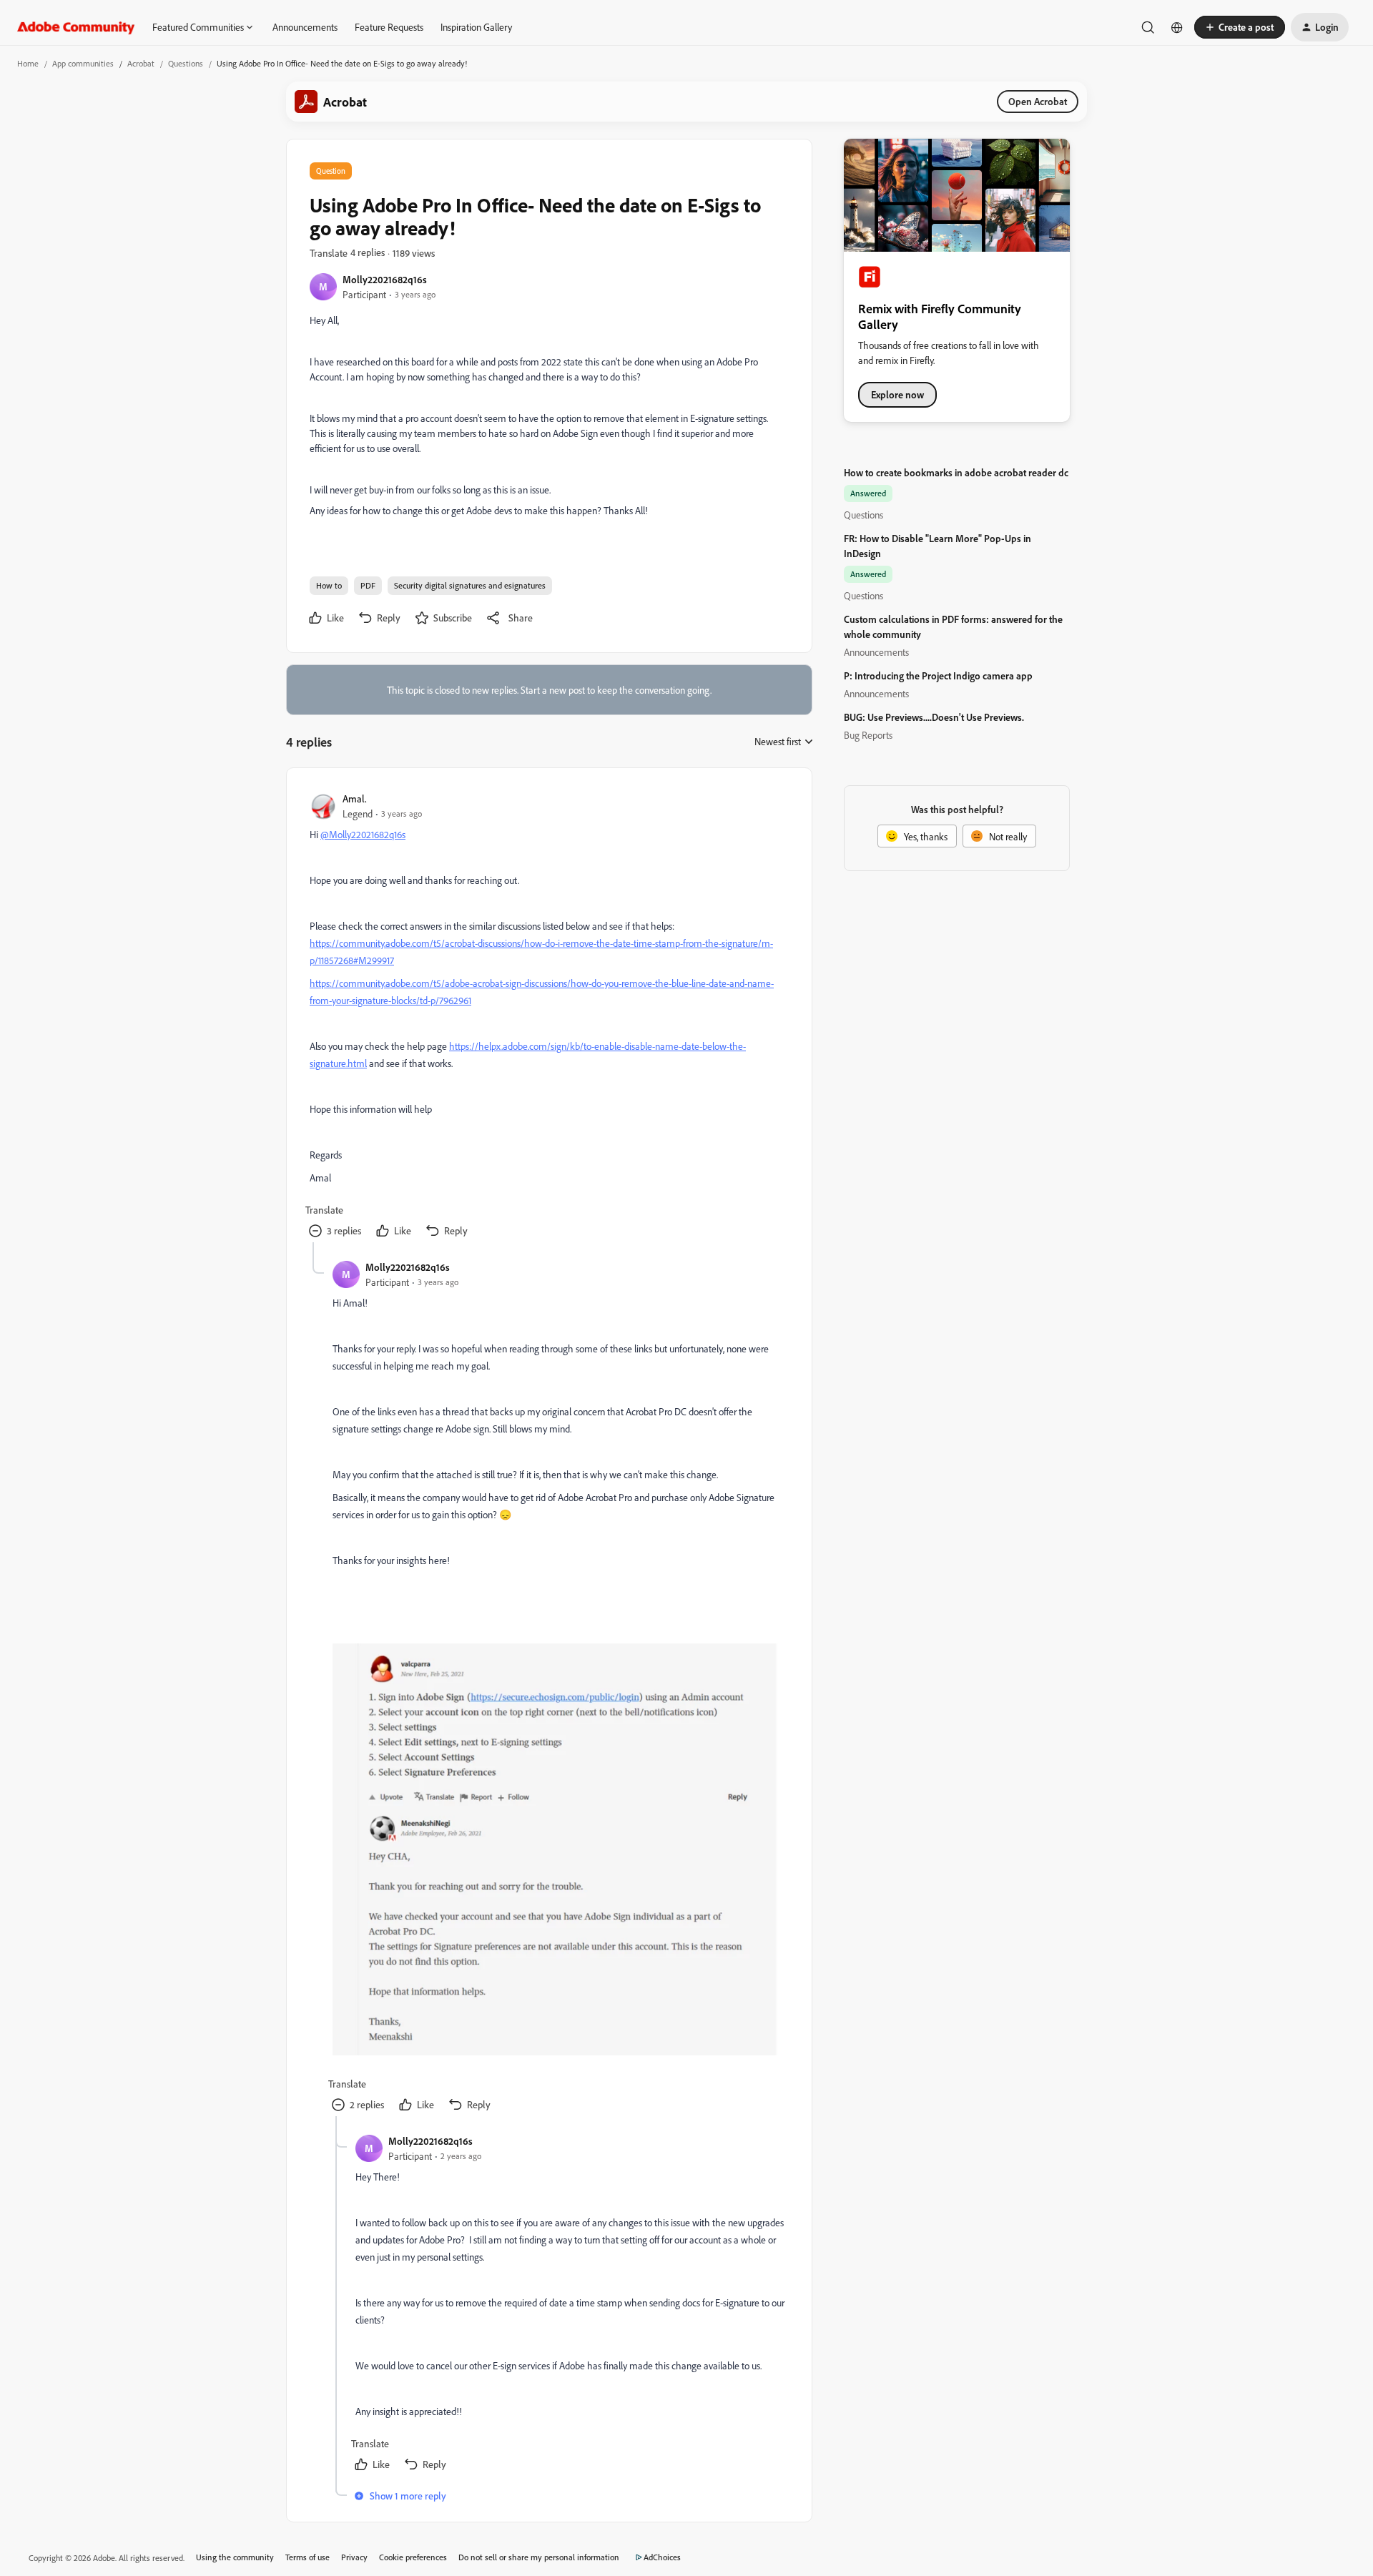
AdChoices (662, 2557)
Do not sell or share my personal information (539, 2557)
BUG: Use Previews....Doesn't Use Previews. (934, 717)
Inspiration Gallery (476, 27)
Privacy (354, 2557)
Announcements (305, 27)
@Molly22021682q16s (363, 834)
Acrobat (141, 63)
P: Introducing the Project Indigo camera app (938, 675)
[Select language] (1177, 27)
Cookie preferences (413, 2557)
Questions (186, 63)
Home (28, 63)
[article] (548, 1017)
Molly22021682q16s (385, 279)
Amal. (355, 798)
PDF (368, 585)
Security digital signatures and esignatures (470, 585)
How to (329, 585)
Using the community (235, 2557)
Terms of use (307, 2557)
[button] (1240, 27)
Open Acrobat (1038, 101)
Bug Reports (868, 735)
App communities (83, 63)
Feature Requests (389, 27)
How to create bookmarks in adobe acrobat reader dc (956, 472)
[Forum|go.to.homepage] (76, 27)
